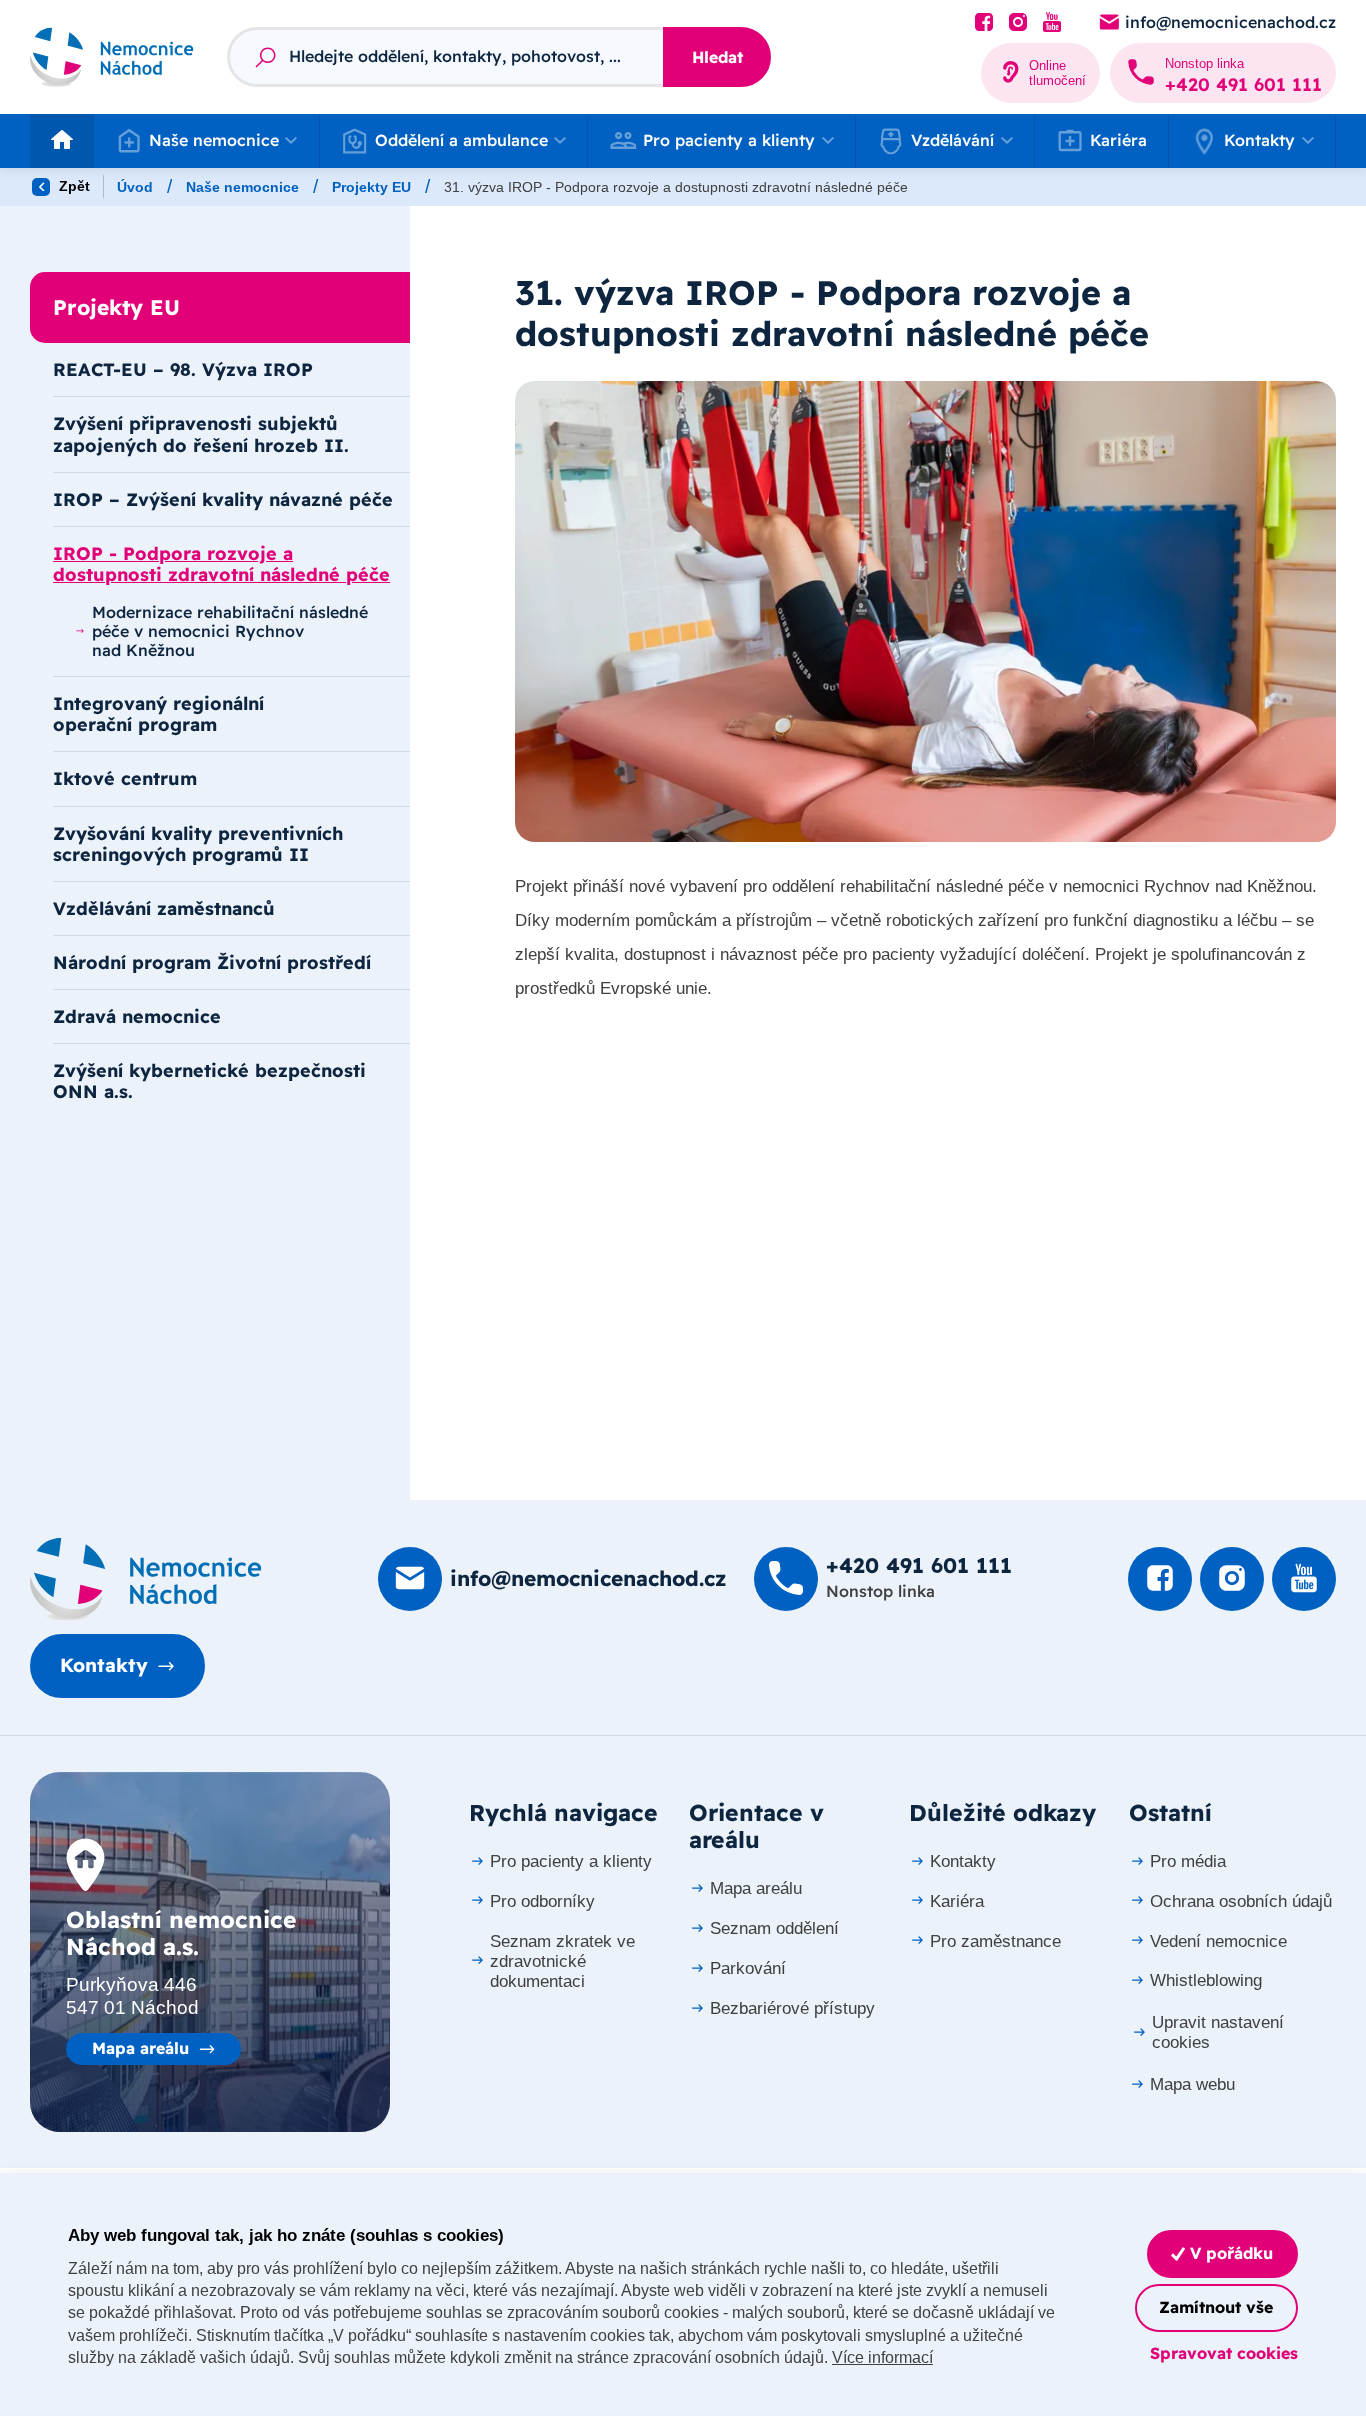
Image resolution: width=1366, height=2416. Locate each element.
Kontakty (104, 1665)
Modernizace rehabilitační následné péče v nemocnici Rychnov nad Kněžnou (230, 631)
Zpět (72, 186)
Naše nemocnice (242, 187)
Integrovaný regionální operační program (158, 713)
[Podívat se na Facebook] (984, 23)
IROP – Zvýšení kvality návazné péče (223, 499)
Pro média (1188, 1861)
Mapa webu (1192, 2084)
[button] (206, 141)
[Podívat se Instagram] (1018, 23)
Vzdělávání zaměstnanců (164, 908)
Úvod (135, 187)
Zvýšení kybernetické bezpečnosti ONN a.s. (209, 1080)
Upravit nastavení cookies (1218, 2032)
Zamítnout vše (1216, 2307)
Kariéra (1118, 140)
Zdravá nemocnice (137, 1016)
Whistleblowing (1206, 1980)
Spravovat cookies (1224, 2353)
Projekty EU (371, 187)
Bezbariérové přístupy (792, 2008)
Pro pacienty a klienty (571, 1861)
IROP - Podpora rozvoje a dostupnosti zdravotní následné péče (221, 563)
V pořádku (1229, 2253)
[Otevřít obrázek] (925, 612)
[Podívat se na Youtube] (1052, 23)
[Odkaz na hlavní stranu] (112, 56)
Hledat (717, 57)
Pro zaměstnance (995, 1941)
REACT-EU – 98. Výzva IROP (183, 369)
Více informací (882, 2357)
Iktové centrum (125, 778)
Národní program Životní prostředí (212, 962)
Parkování (748, 1968)
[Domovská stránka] (146, 1579)
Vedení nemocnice (1218, 1941)
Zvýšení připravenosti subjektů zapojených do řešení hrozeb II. (201, 433)
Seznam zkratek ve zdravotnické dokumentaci (562, 1961)
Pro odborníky (542, 1901)
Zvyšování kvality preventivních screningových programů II (198, 843)
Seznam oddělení (774, 1928)
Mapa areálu (140, 2048)
